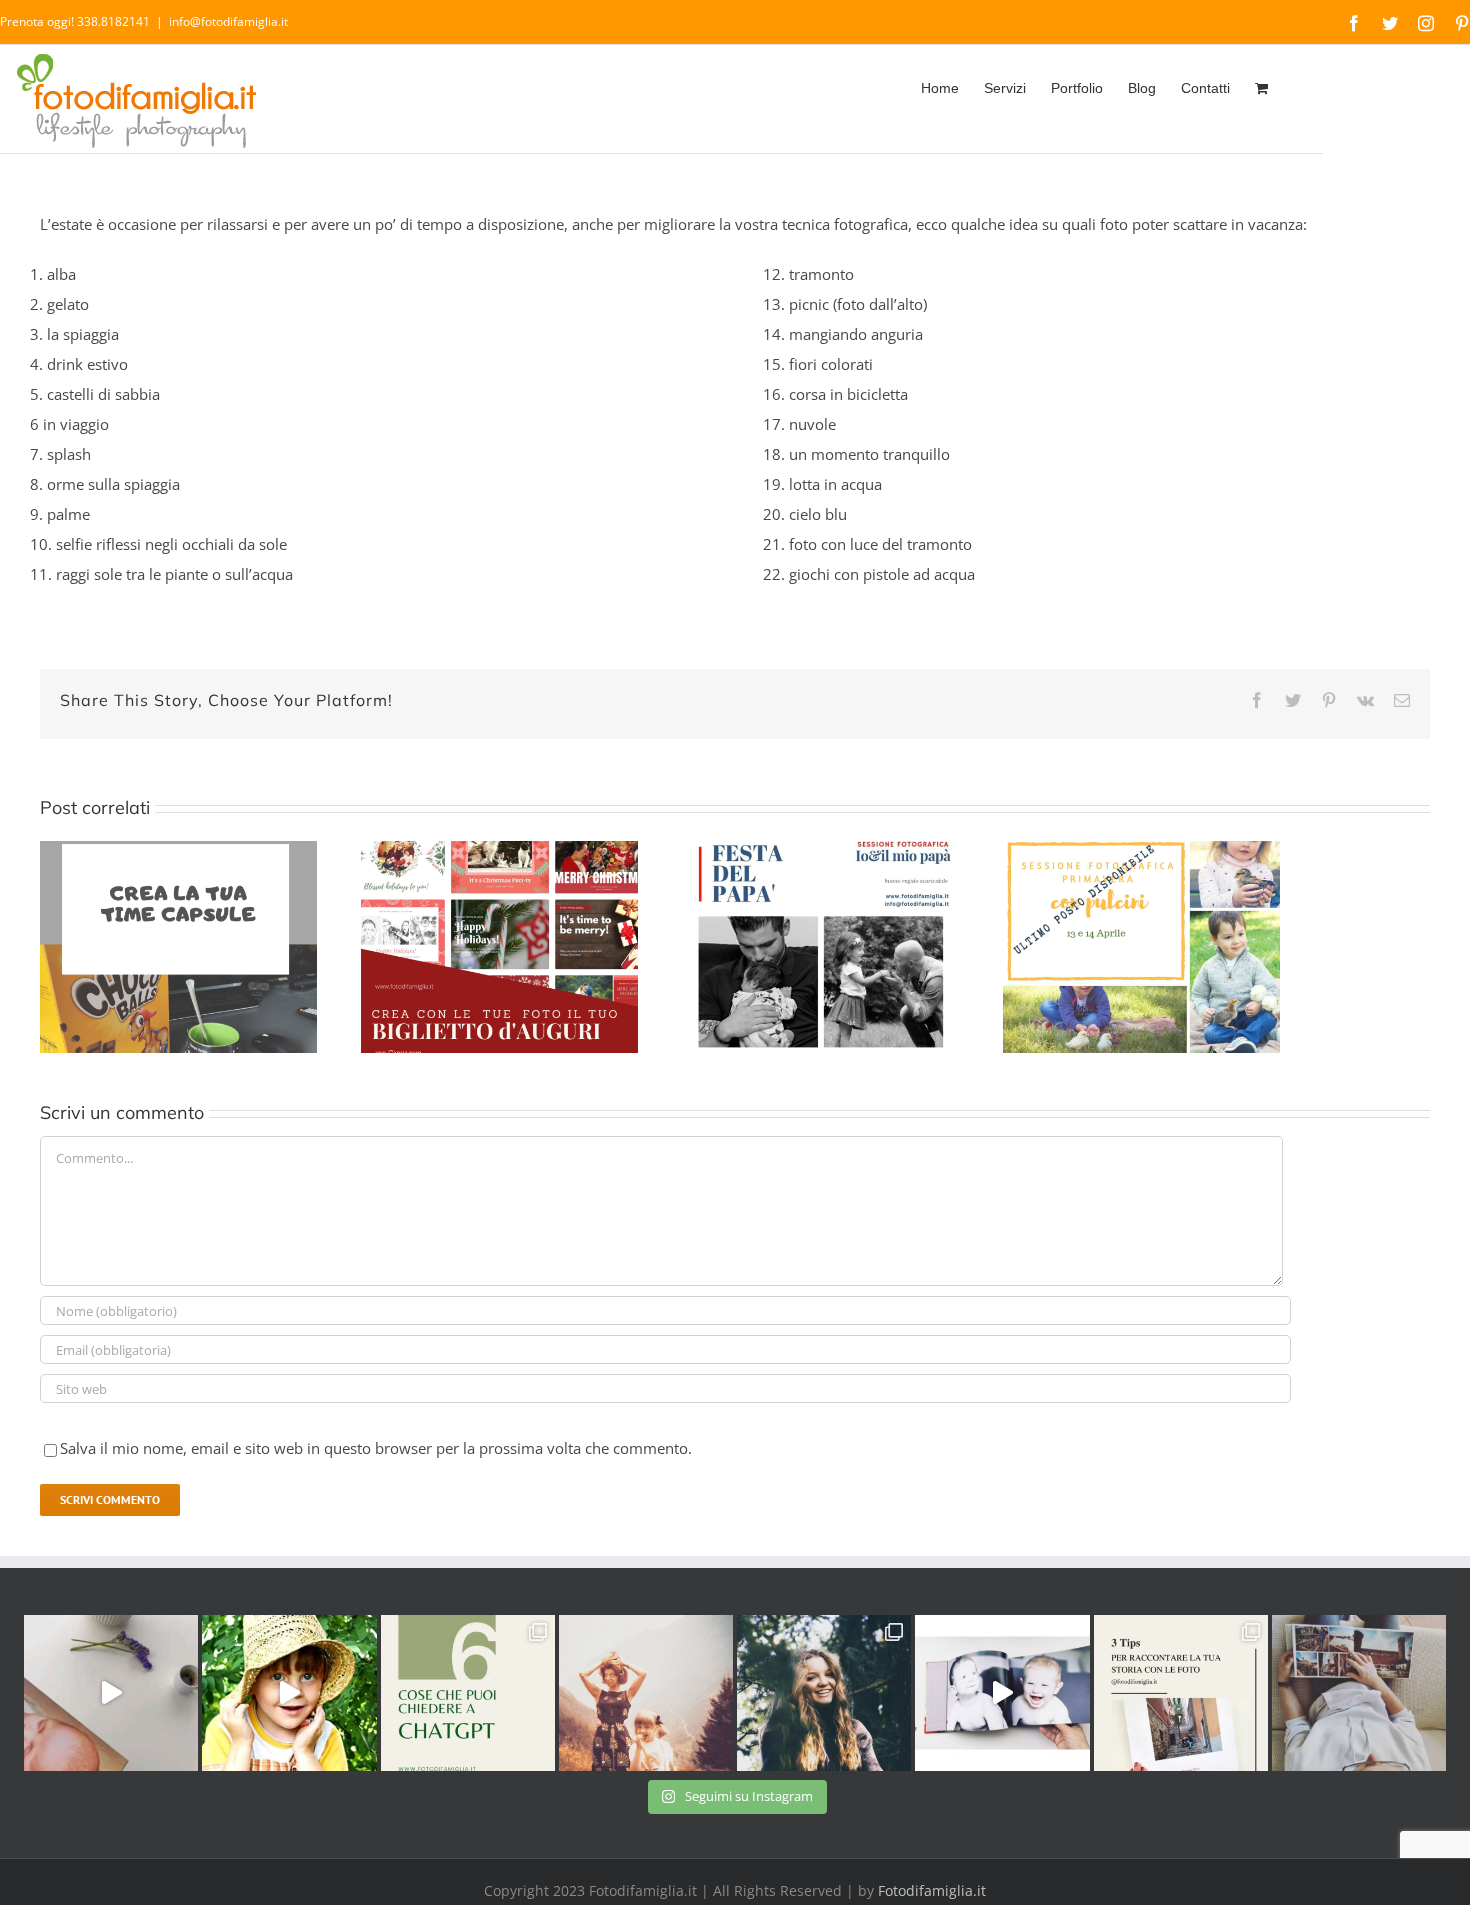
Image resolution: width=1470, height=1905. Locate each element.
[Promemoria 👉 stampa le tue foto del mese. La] (111, 1693)
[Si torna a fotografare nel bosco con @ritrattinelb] (824, 1693)
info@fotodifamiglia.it (228, 21)
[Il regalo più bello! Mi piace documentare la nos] (1359, 1693)
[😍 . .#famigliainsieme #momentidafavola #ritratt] (1002, 1693)
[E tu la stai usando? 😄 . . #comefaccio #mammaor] (468, 1693)
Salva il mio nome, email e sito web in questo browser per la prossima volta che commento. (376, 1448)
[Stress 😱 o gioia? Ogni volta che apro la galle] (1181, 1693)
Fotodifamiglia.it (932, 1890)
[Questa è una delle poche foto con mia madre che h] (646, 1693)
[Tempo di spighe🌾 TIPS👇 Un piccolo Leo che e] (289, 1693)
